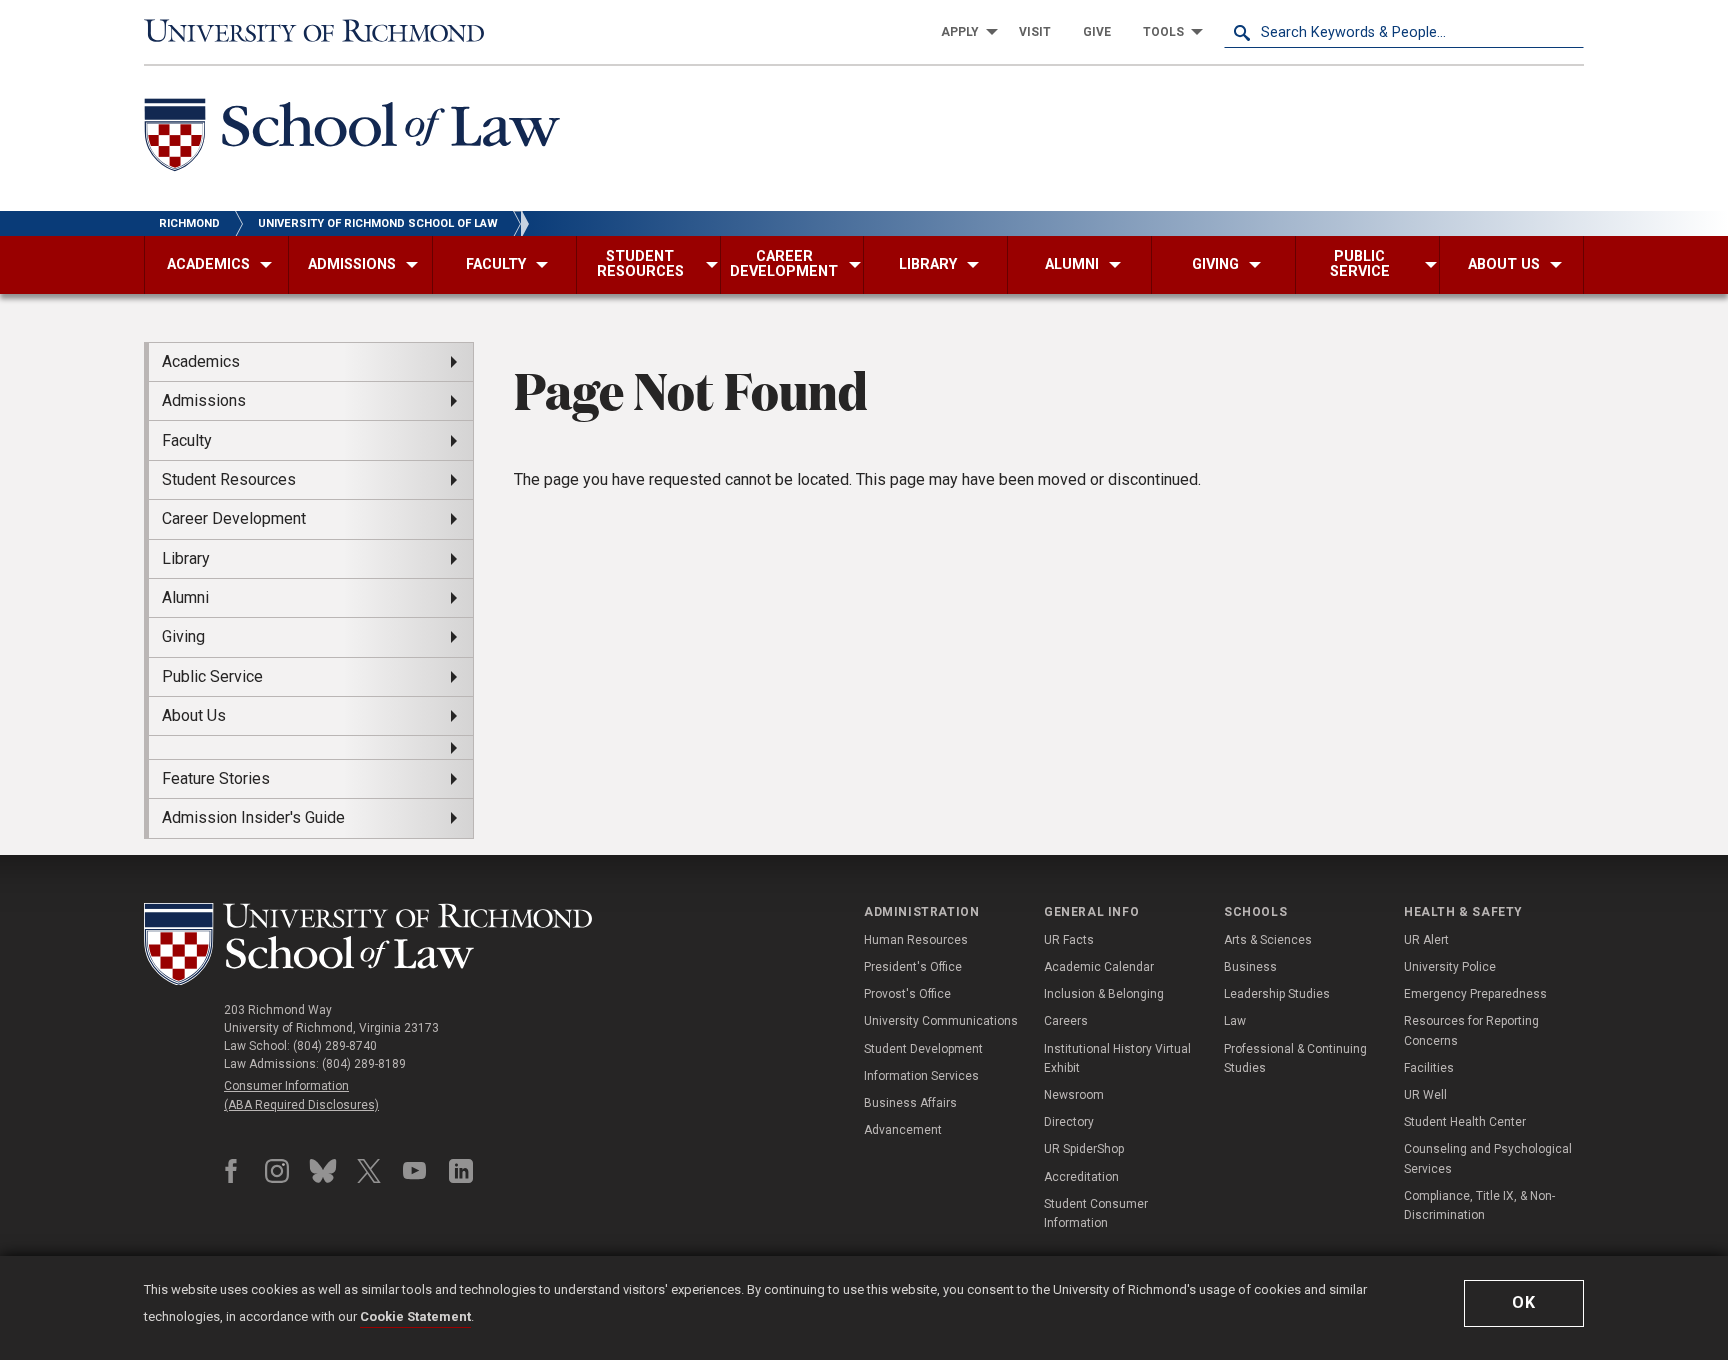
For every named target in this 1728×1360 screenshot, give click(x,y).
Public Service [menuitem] (212, 676)
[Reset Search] (1568, 32)
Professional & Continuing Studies (1295, 1058)
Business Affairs (910, 1103)
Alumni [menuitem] (185, 597)
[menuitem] (964, 32)
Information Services (921, 1076)
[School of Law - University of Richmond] (368, 944)
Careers (1066, 1021)
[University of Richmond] (324, 32)
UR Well (1425, 1095)
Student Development (923, 1049)
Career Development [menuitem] (234, 518)
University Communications (941, 1021)
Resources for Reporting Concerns (1471, 1030)
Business (1250, 967)
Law (1235, 1021)
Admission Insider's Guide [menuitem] (253, 817)
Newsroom (1074, 1095)
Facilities (1429, 1068)
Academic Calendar (1099, 967)
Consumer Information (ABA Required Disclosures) (301, 1095)
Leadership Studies (1277, 994)
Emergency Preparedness (1475, 994)
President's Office (913, 967)
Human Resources (916, 940)
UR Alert (1426, 940)
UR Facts (1069, 940)
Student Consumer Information (1096, 1213)
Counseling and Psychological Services (1488, 1158)
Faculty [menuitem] (187, 440)
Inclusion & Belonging (1104, 994)
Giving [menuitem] (183, 636)
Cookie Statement (415, 1316)
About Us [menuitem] (194, 715)
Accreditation (1081, 1177)
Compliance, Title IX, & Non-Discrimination (1479, 1205)
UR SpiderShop (1084, 1149)
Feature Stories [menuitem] (216, 778)
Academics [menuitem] (201, 361)
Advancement (903, 1130)
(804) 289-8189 (364, 1064)
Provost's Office (907, 994)
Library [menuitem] (186, 558)
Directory (1069, 1122)
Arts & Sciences (1268, 940)
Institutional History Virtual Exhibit (1117, 1058)
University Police (1450, 967)
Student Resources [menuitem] (229, 479)
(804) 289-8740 (335, 1046)
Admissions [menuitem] (204, 400)
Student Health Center (1465, 1122)
